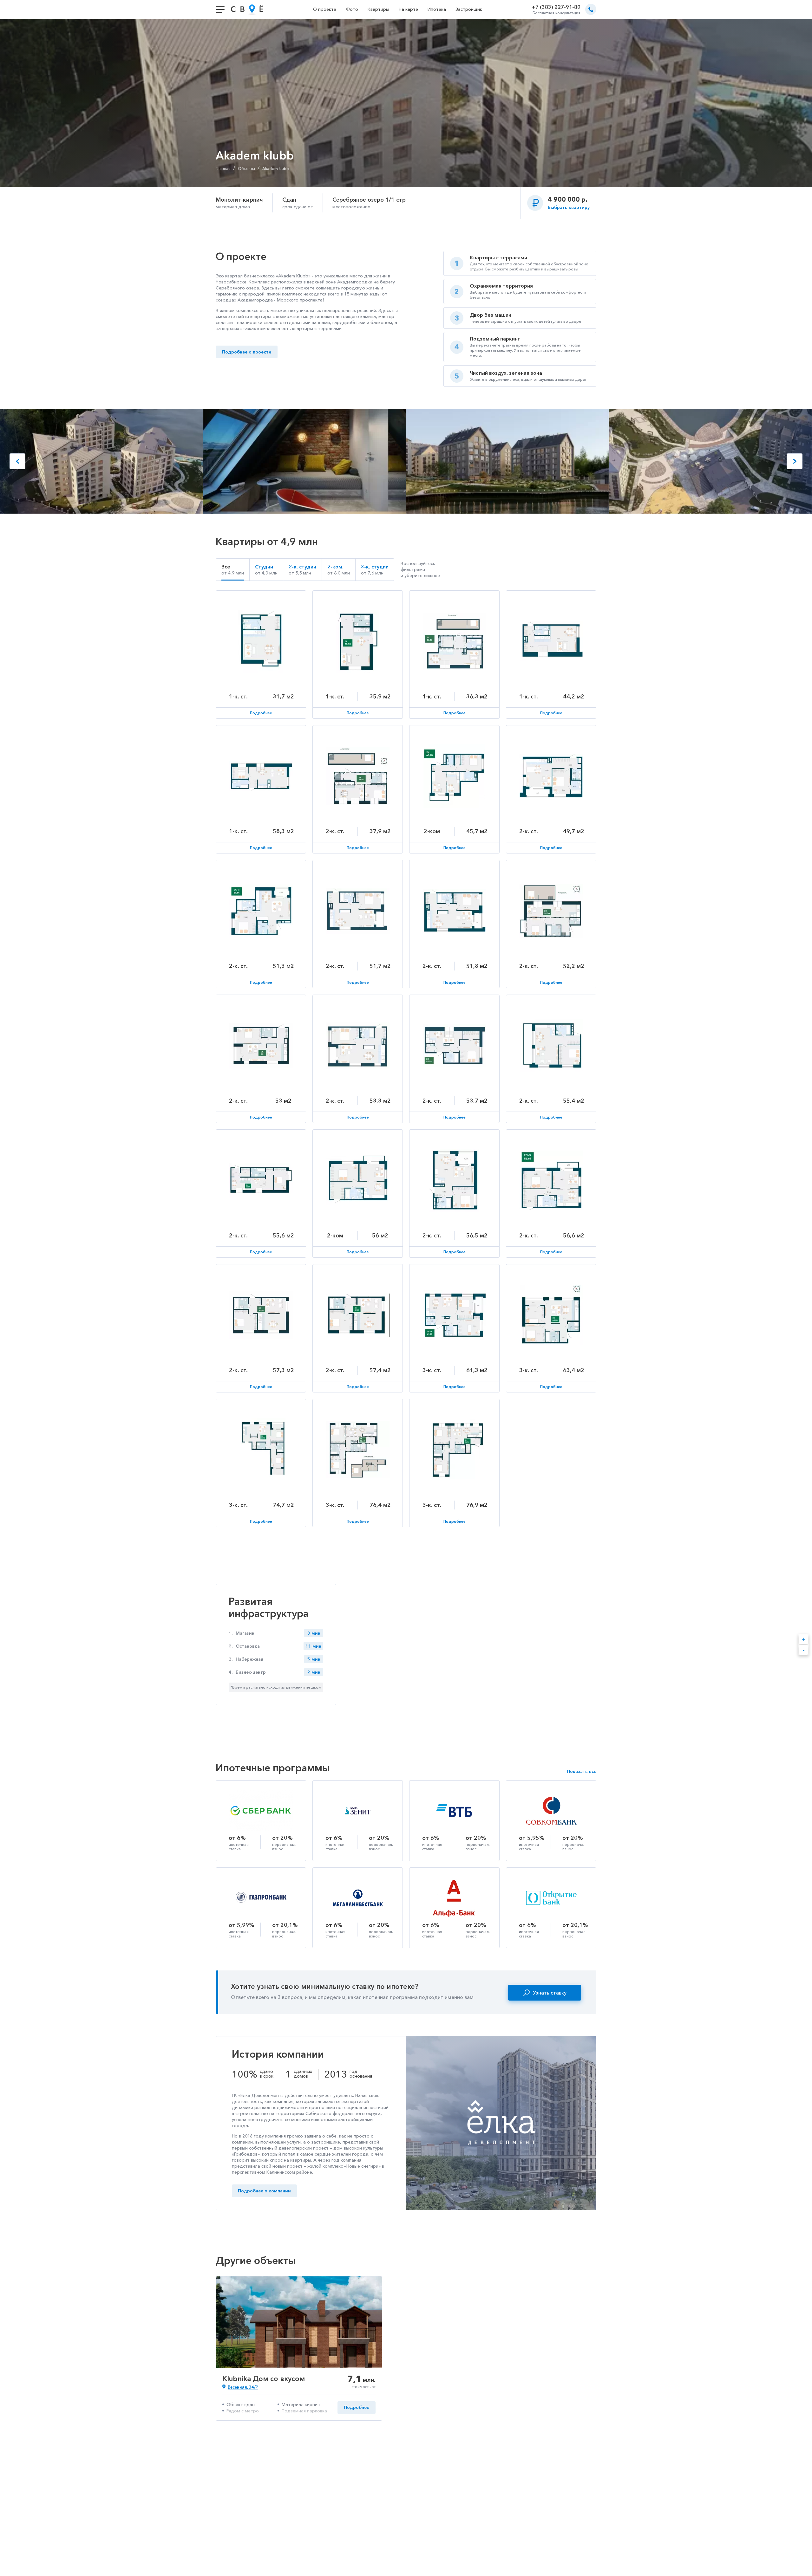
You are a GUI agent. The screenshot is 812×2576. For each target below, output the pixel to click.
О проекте (325, 9)
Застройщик (469, 9)
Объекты (246, 169)
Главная (223, 169)
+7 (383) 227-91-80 (556, 7)
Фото (352, 9)
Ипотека (437, 9)
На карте (408, 9)
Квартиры (378, 9)
